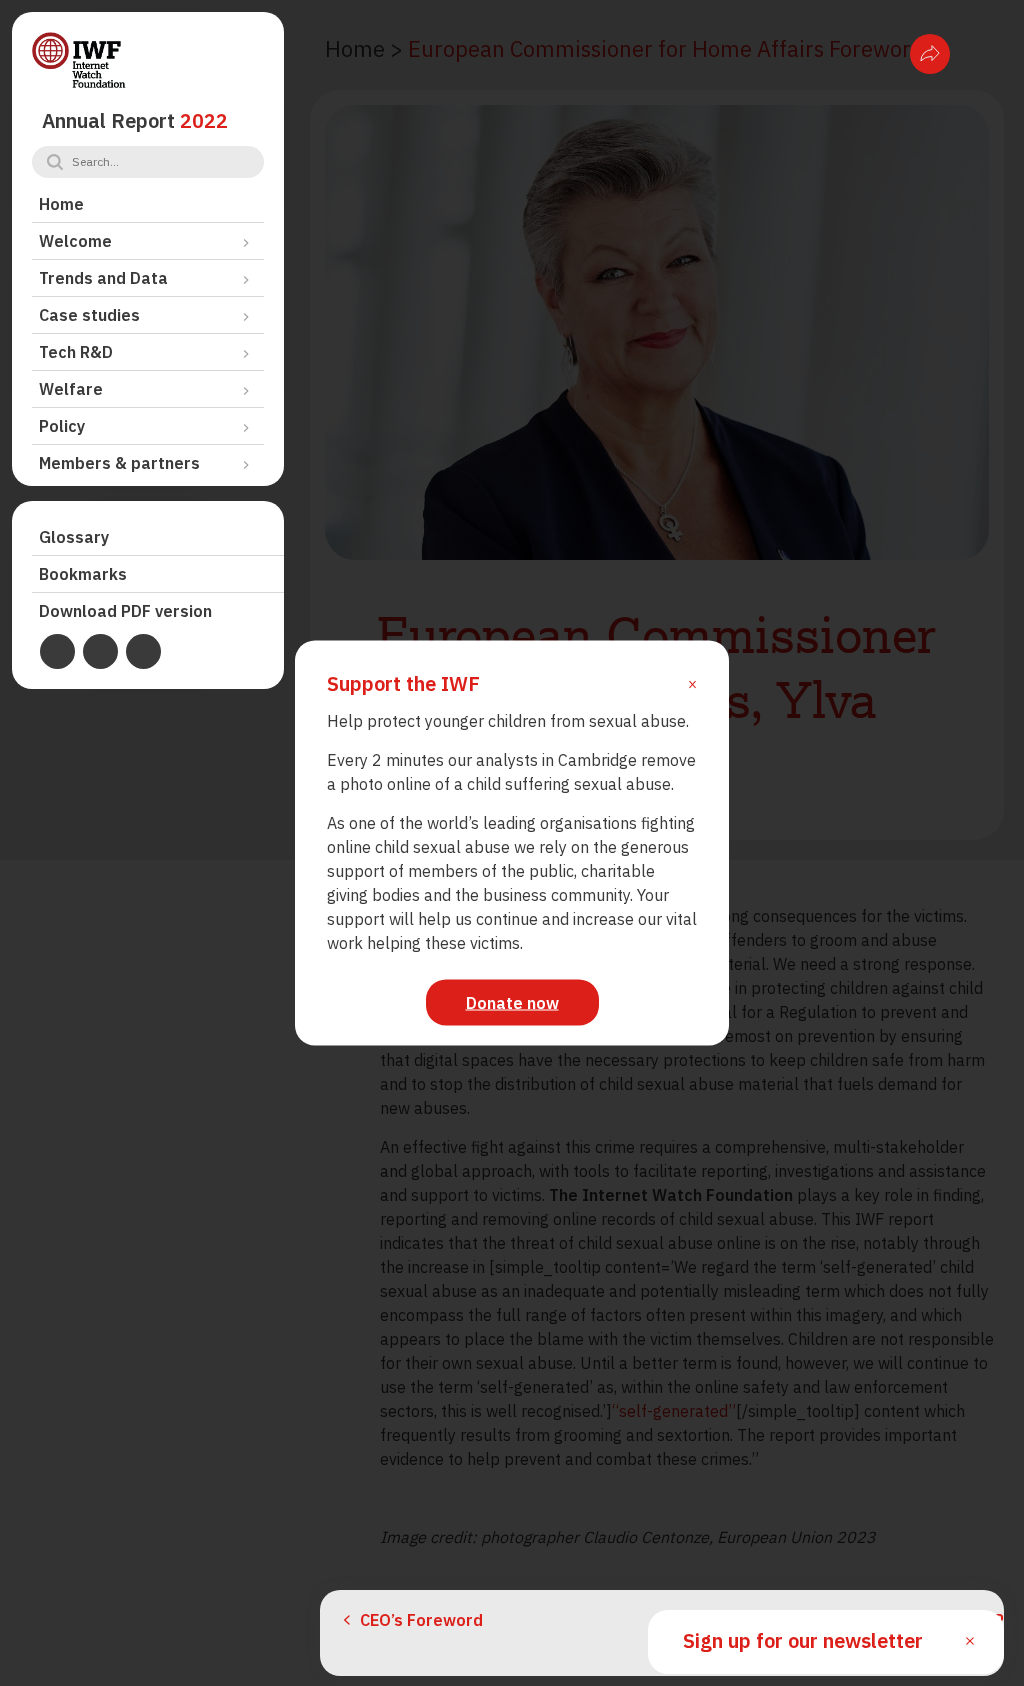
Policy (62, 426)
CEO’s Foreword (421, 1620)
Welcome (75, 241)
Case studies (89, 315)
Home (61, 204)
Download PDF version (125, 611)
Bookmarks (83, 574)
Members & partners (119, 463)
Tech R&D (76, 352)
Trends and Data (103, 278)
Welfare (71, 389)
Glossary (74, 537)
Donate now (512, 1003)
